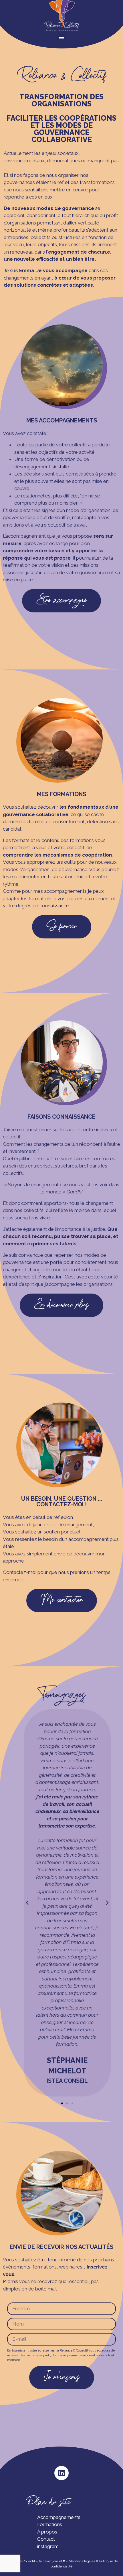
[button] (27, 1903)
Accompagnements (59, 2517)
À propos (47, 2532)
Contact (46, 2539)
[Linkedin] (61, 2473)
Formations (50, 2524)
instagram (48, 2546)
